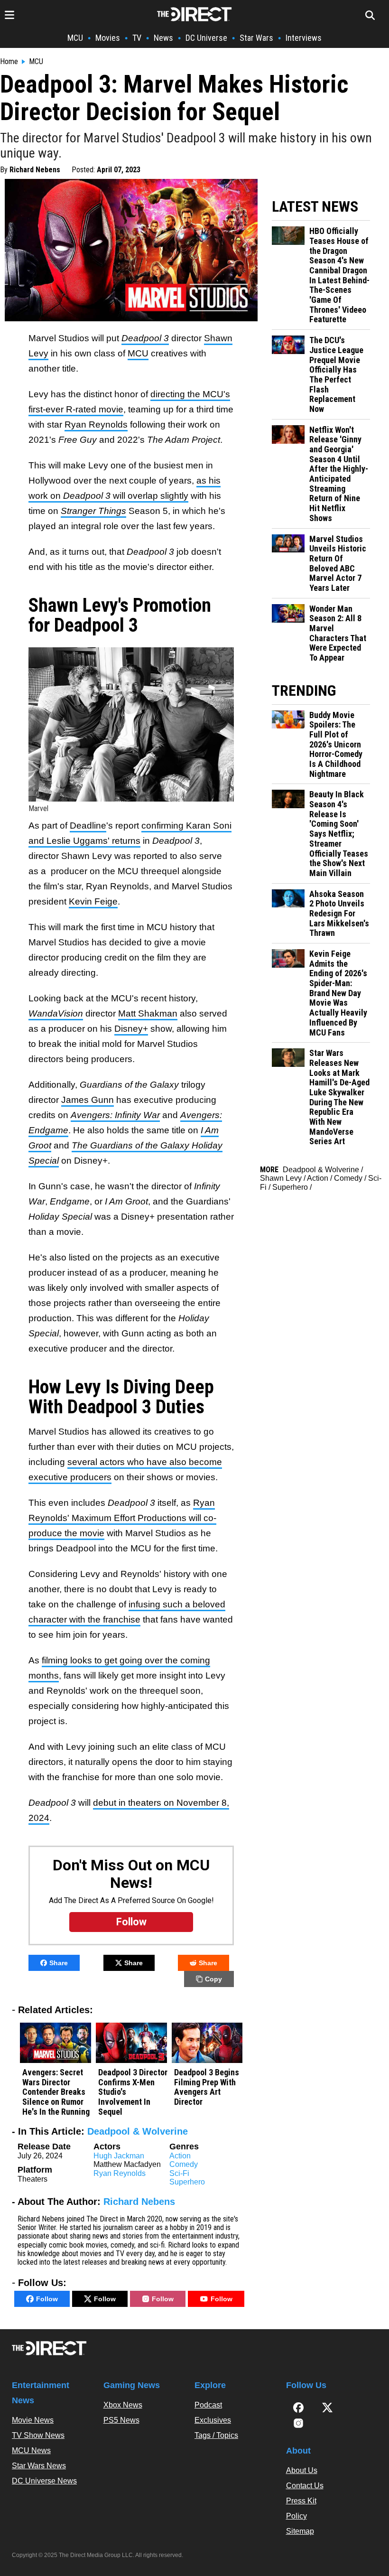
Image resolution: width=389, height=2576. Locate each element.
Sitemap (300, 2531)
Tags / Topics (216, 2435)
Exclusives (213, 2420)
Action (180, 2156)
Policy (296, 2516)
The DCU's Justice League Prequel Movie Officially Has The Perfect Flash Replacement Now (336, 375)
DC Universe (206, 38)
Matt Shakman (148, 1013)
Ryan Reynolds (96, 425)
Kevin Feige (93, 901)
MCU (75, 38)
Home (9, 62)
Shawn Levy (281, 1178)
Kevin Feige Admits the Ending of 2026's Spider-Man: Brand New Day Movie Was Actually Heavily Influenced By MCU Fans (338, 993)
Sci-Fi (179, 2173)
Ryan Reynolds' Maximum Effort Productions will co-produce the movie (122, 1518)
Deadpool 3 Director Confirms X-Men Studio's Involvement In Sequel (133, 2092)
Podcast (208, 2405)
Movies (108, 38)
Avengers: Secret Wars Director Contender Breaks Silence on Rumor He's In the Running (56, 2092)
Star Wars (256, 38)
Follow (47, 2299)
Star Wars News (39, 2466)
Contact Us (305, 2486)
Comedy (184, 2164)
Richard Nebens (35, 170)
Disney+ (131, 1029)
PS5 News (121, 2420)
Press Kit (301, 2501)
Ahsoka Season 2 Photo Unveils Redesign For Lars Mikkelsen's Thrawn (339, 914)
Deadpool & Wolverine (138, 2131)
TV (137, 38)
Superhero (187, 2182)
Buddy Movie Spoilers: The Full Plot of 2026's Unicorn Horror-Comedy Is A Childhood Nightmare (336, 745)
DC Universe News (44, 2481)
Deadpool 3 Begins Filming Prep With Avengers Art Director (207, 2087)
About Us (302, 2470)
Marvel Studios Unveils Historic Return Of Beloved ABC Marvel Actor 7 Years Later (338, 564)
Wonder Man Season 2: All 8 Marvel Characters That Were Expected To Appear (338, 633)
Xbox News (123, 2405)
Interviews (304, 38)
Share (59, 1963)
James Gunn (88, 1100)
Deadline (88, 826)
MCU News (31, 2450)
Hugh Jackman (119, 2156)
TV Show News (38, 2435)
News (163, 38)
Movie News (33, 2420)
